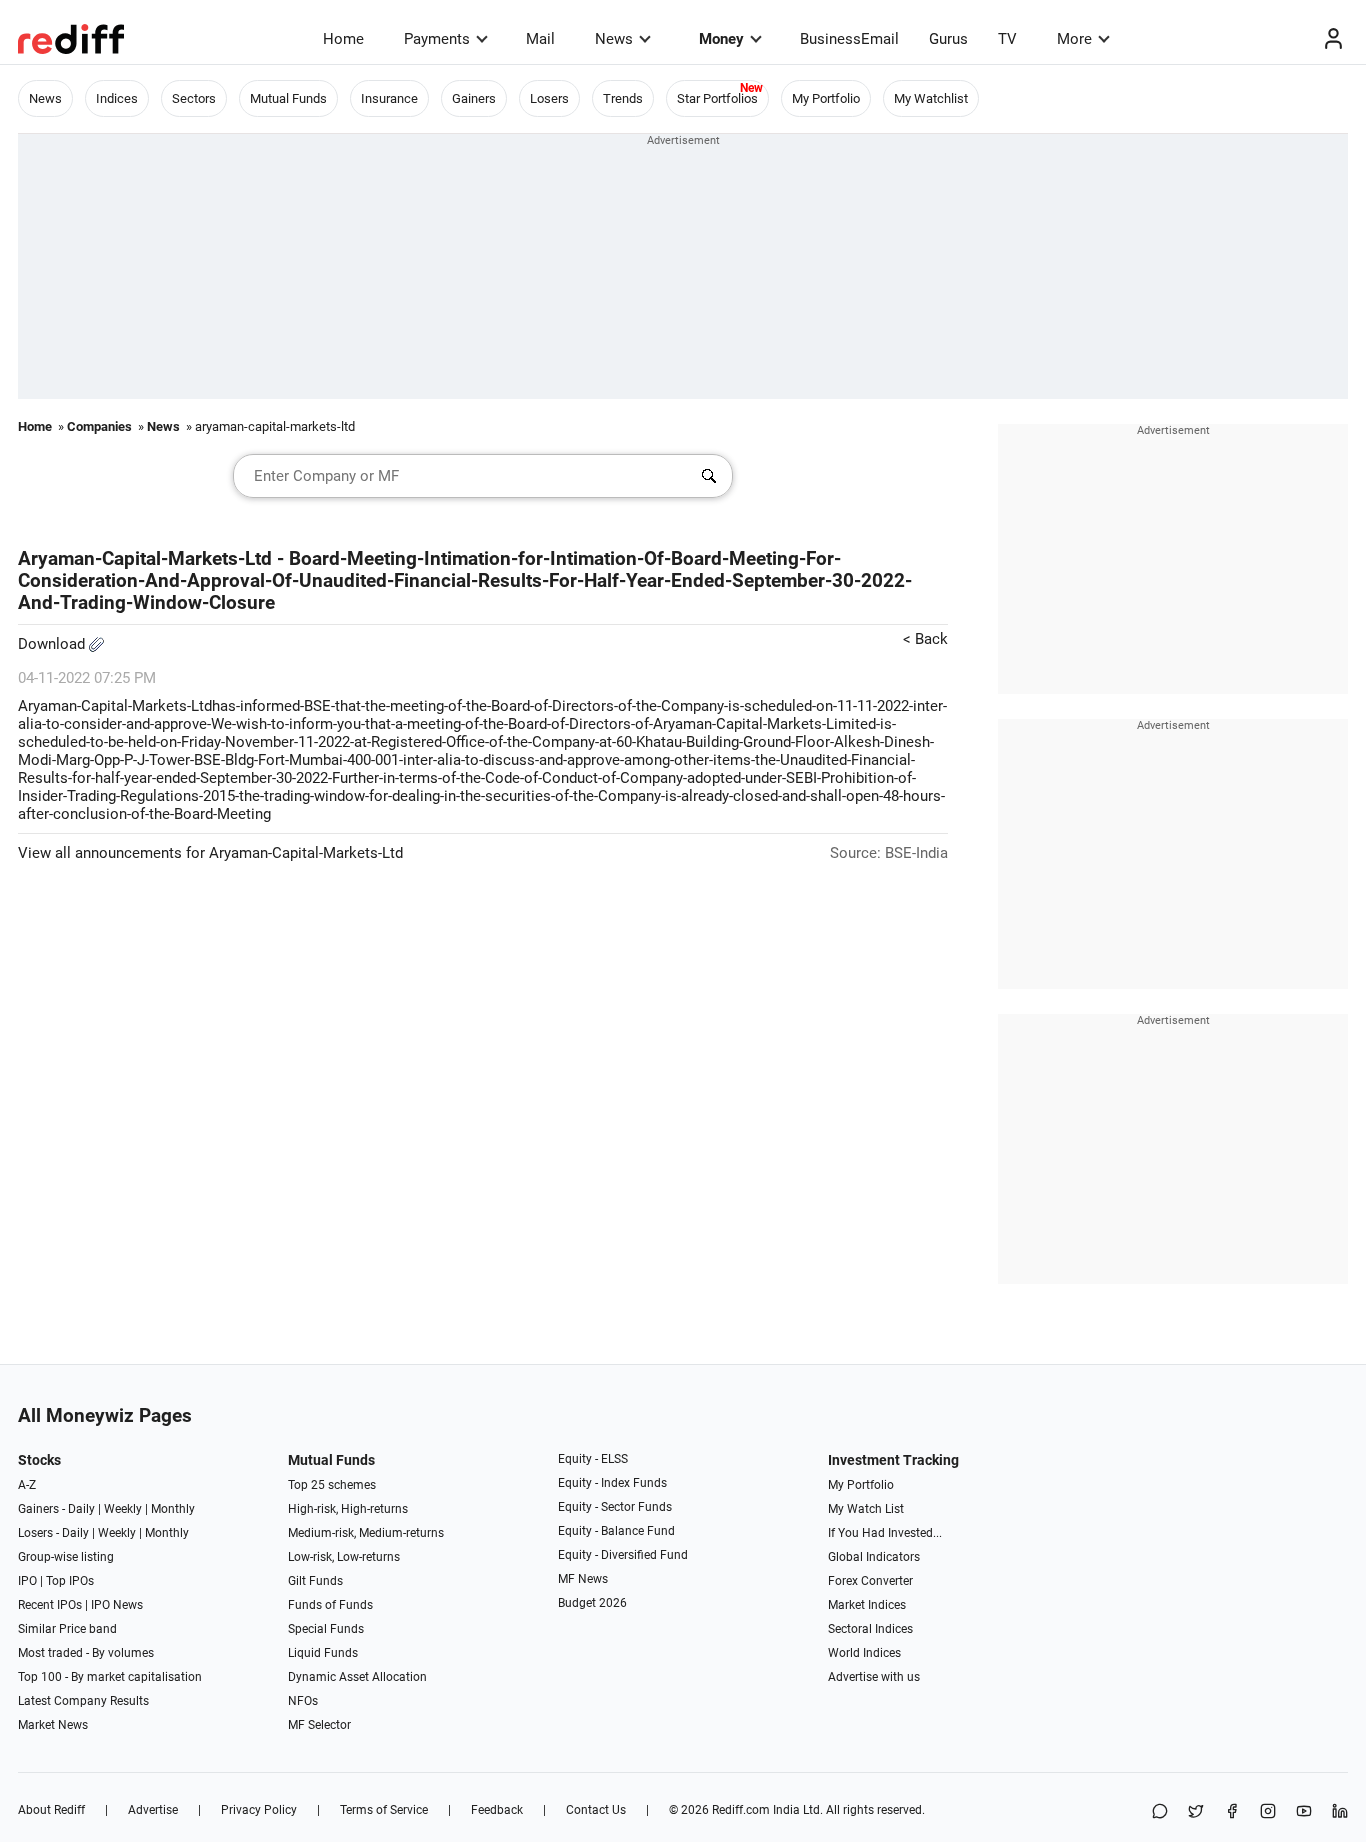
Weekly (123, 1509)
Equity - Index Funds (612, 1483)
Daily (81, 1509)
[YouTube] (1304, 1812)
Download (53, 644)
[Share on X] (1196, 1812)
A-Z (27, 1485)
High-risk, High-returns (348, 1509)
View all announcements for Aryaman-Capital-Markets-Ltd (210, 853)
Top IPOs (70, 1581)
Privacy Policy (259, 1810)
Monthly (173, 1509)
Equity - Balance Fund (616, 1531)
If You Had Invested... (885, 1533)
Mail (540, 39)
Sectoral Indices (870, 1629)
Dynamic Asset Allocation (357, 1677)
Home (343, 39)
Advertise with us (874, 1677)
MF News (583, 1579)
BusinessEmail (849, 39)
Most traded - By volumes (86, 1653)
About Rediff (51, 1810)
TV (1007, 39)
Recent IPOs (50, 1605)
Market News (53, 1725)
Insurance (389, 98)
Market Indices (867, 1605)
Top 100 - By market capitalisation (110, 1677)
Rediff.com (741, 1810)
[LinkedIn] (1340, 1812)
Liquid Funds (323, 1653)
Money (721, 39)
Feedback (497, 1810)
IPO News (117, 1605)
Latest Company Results (83, 1701)
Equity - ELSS (593, 1459)
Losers (549, 98)
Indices (117, 98)
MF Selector (319, 1725)
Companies (99, 426)
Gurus (948, 39)
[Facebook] (1232, 1812)
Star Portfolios (717, 98)
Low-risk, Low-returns (344, 1557)
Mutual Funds (288, 98)
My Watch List (866, 1509)
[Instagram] (1268, 1812)
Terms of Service (384, 1810)
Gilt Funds (315, 1581)
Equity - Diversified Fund (623, 1555)
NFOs (303, 1701)
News (614, 39)
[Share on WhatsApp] (1160, 1812)
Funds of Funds (330, 1605)
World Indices (864, 1653)
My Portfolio (826, 98)
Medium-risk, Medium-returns (366, 1533)
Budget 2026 (592, 1603)
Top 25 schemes (332, 1485)
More (1074, 39)
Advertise (153, 1810)
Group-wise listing (66, 1557)
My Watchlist (931, 98)
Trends (623, 98)
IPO (27, 1581)
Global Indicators (874, 1557)
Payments (437, 39)
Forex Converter (870, 1581)
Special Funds (326, 1629)
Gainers (474, 98)
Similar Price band (67, 1629)
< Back (925, 639)
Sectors (194, 98)
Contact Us (596, 1810)
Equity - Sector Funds (615, 1507)
